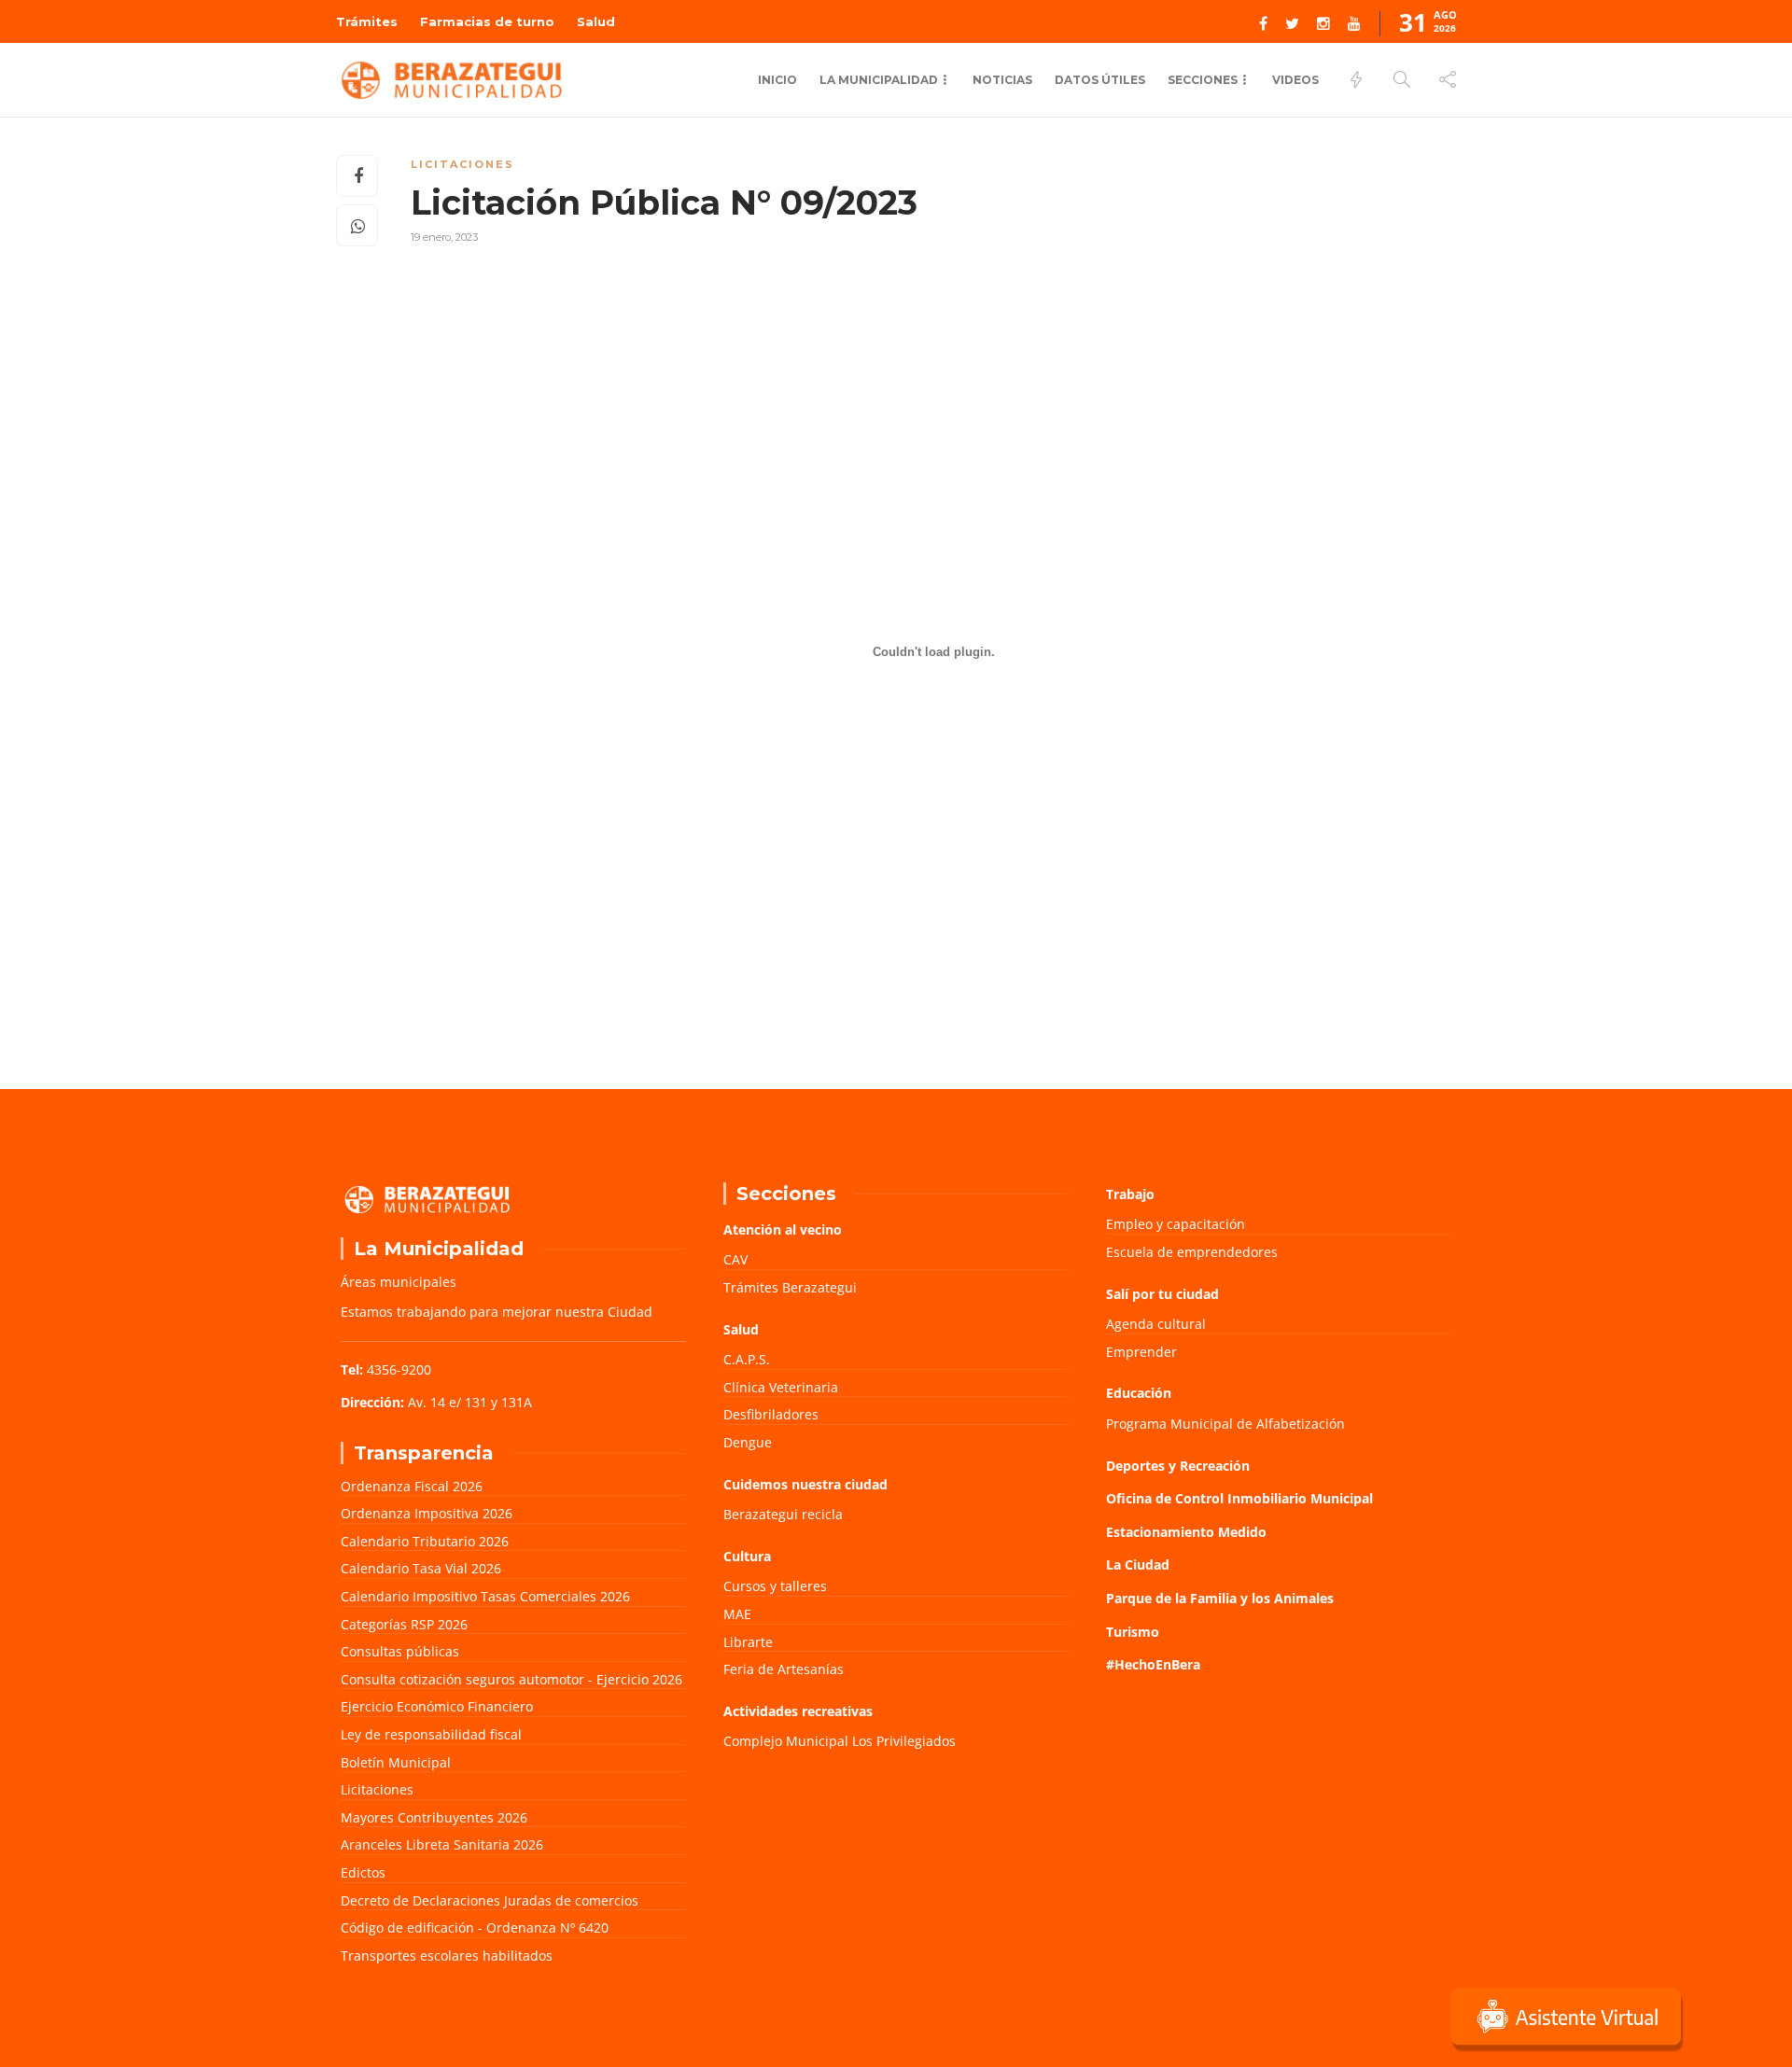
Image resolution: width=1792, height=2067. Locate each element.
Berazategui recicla (783, 1514)
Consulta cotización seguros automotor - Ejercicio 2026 (511, 1679)
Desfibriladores (771, 1414)
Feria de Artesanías (784, 1669)
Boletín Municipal (396, 1762)
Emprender (1141, 1352)
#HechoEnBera (1153, 1664)
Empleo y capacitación (1176, 1224)
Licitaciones (462, 164)
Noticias (1002, 80)
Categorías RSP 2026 (404, 1624)
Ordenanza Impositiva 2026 (427, 1513)
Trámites (367, 21)
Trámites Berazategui (790, 1287)
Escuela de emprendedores (1192, 1252)
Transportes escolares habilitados (447, 1955)
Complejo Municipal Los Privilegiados (840, 1741)
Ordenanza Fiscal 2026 (412, 1486)
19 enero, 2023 (444, 237)
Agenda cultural (1156, 1324)
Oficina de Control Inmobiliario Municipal (1239, 1498)
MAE (737, 1614)
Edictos (363, 1872)
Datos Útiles (1100, 80)
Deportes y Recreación (1178, 1466)
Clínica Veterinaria (781, 1387)
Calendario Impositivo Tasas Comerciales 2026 (485, 1596)
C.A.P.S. (747, 1359)
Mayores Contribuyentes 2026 (434, 1817)
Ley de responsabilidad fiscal (431, 1734)
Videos (1295, 80)
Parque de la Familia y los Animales (1220, 1598)
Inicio (777, 80)
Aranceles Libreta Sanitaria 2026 (442, 1844)
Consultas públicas (400, 1651)
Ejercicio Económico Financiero (437, 1706)
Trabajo (1130, 1194)
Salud (596, 21)
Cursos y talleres (775, 1586)
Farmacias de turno (487, 21)
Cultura (747, 1556)
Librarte (748, 1642)
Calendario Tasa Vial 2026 (421, 1568)
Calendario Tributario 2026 (425, 1541)
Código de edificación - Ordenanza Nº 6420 (475, 1927)
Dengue (748, 1442)
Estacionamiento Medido (1186, 1532)
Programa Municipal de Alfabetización (1225, 1424)
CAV (735, 1259)
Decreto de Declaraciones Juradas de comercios (490, 1900)
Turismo (1133, 1632)
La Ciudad (1138, 1564)
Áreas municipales (399, 1282)
